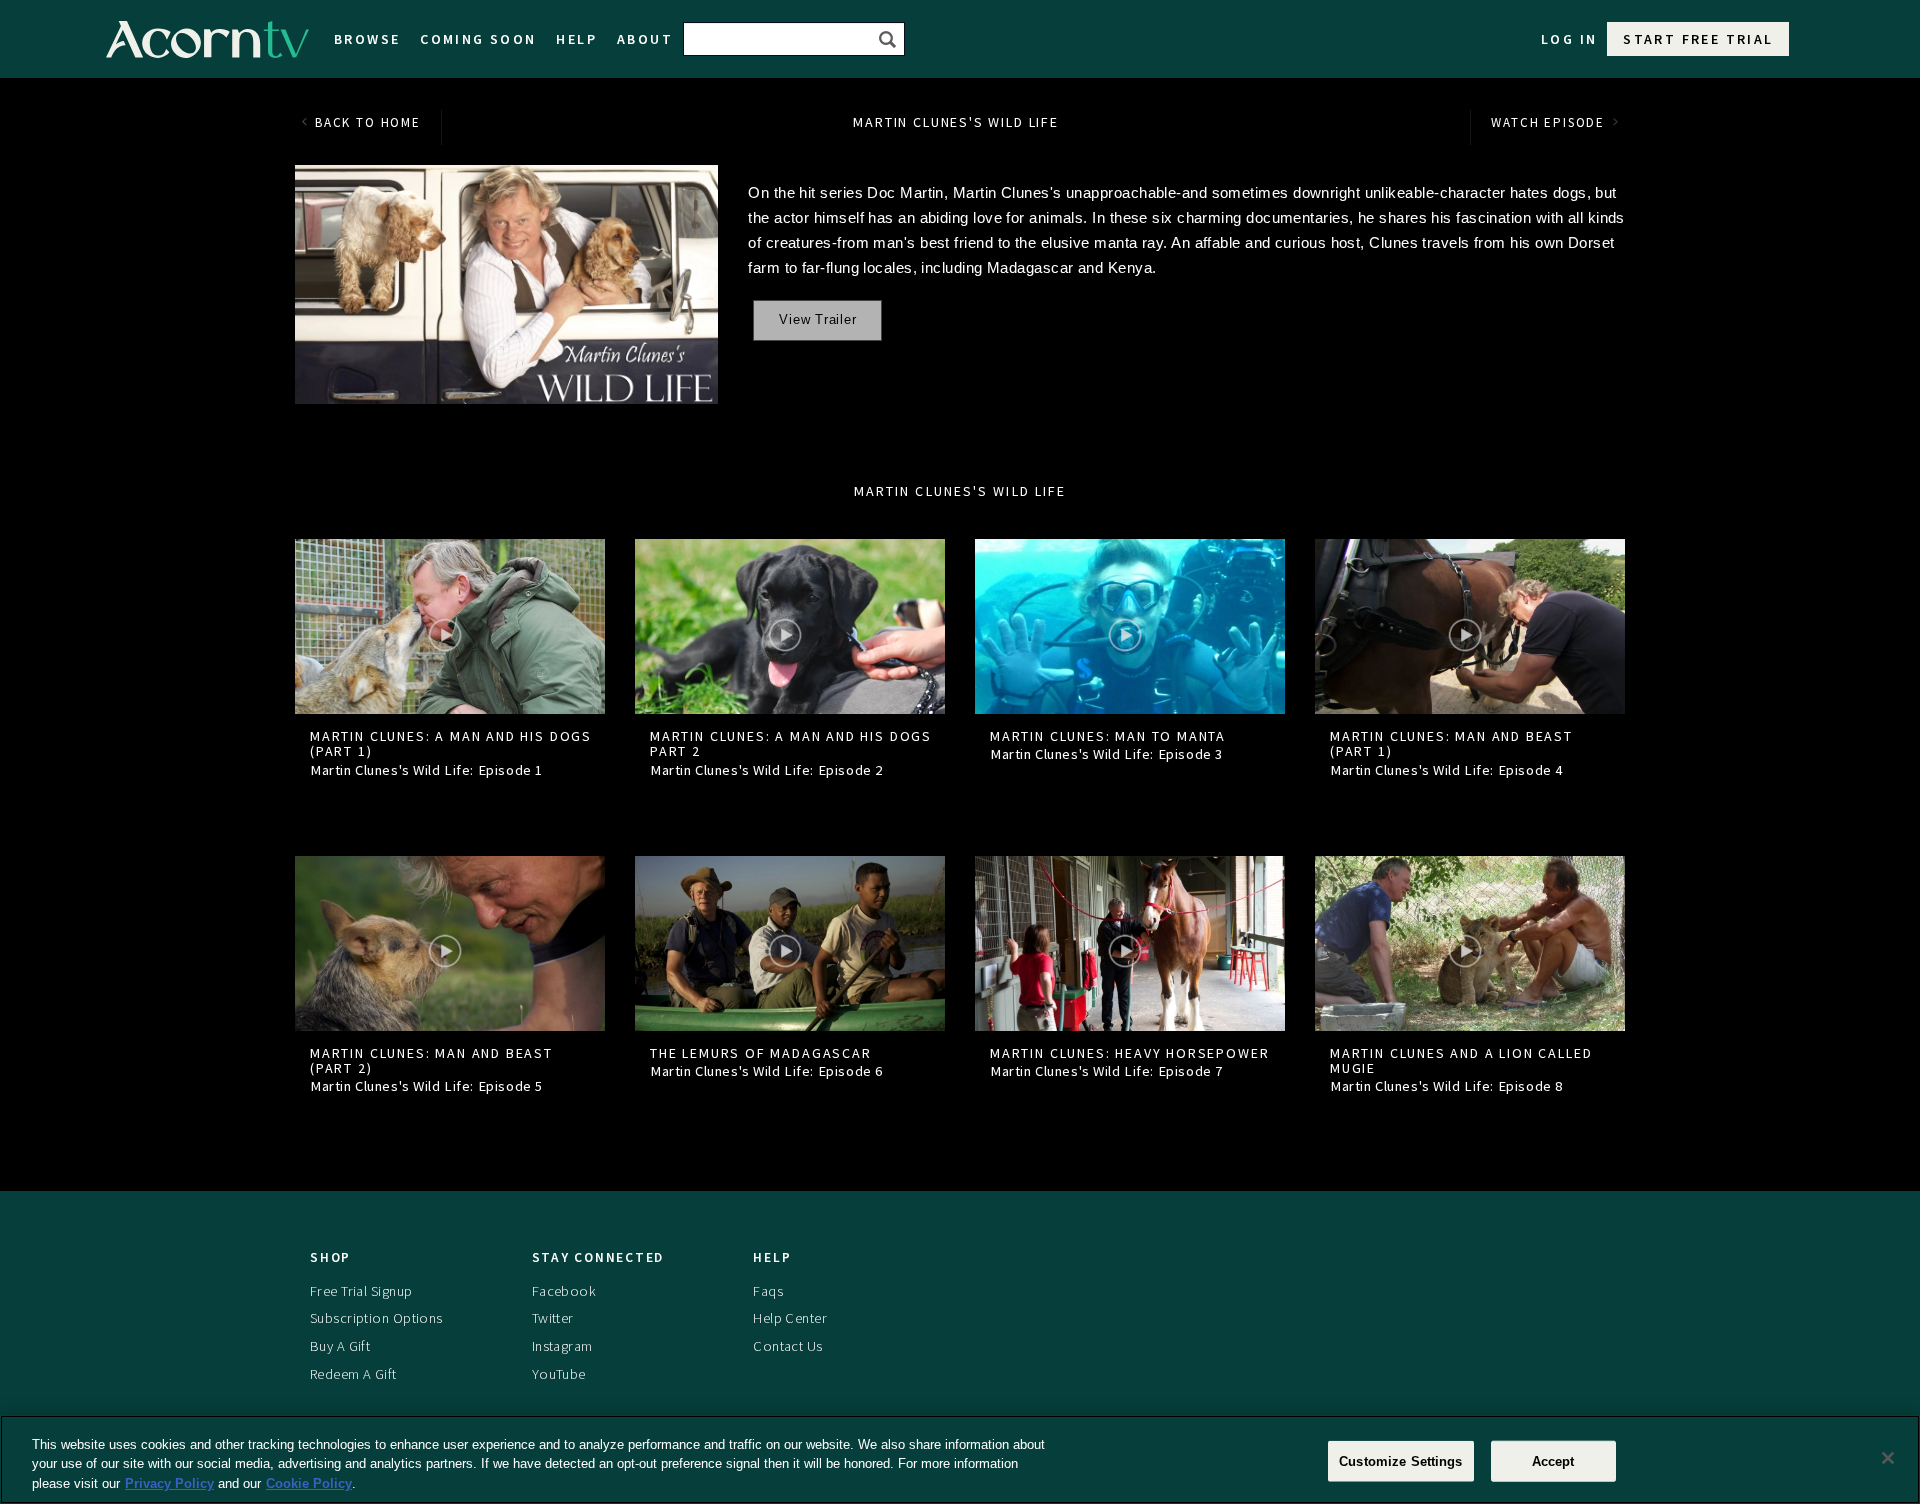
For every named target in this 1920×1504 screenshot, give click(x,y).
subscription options (376, 1318)
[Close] (1888, 1458)
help (576, 39)
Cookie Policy (309, 1483)
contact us (787, 1346)
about (645, 39)
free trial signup (361, 1291)
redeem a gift (353, 1374)
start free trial (1698, 39)
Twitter (553, 1318)
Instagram (562, 1346)
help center (790, 1318)
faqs (768, 1291)
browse (367, 39)
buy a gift (340, 1346)
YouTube (559, 1374)
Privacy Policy (169, 1483)
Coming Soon (478, 39)
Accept (1553, 1460)
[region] (960, 1459)
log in (1569, 39)
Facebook (564, 1291)
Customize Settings (1400, 1460)
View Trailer (817, 320)
